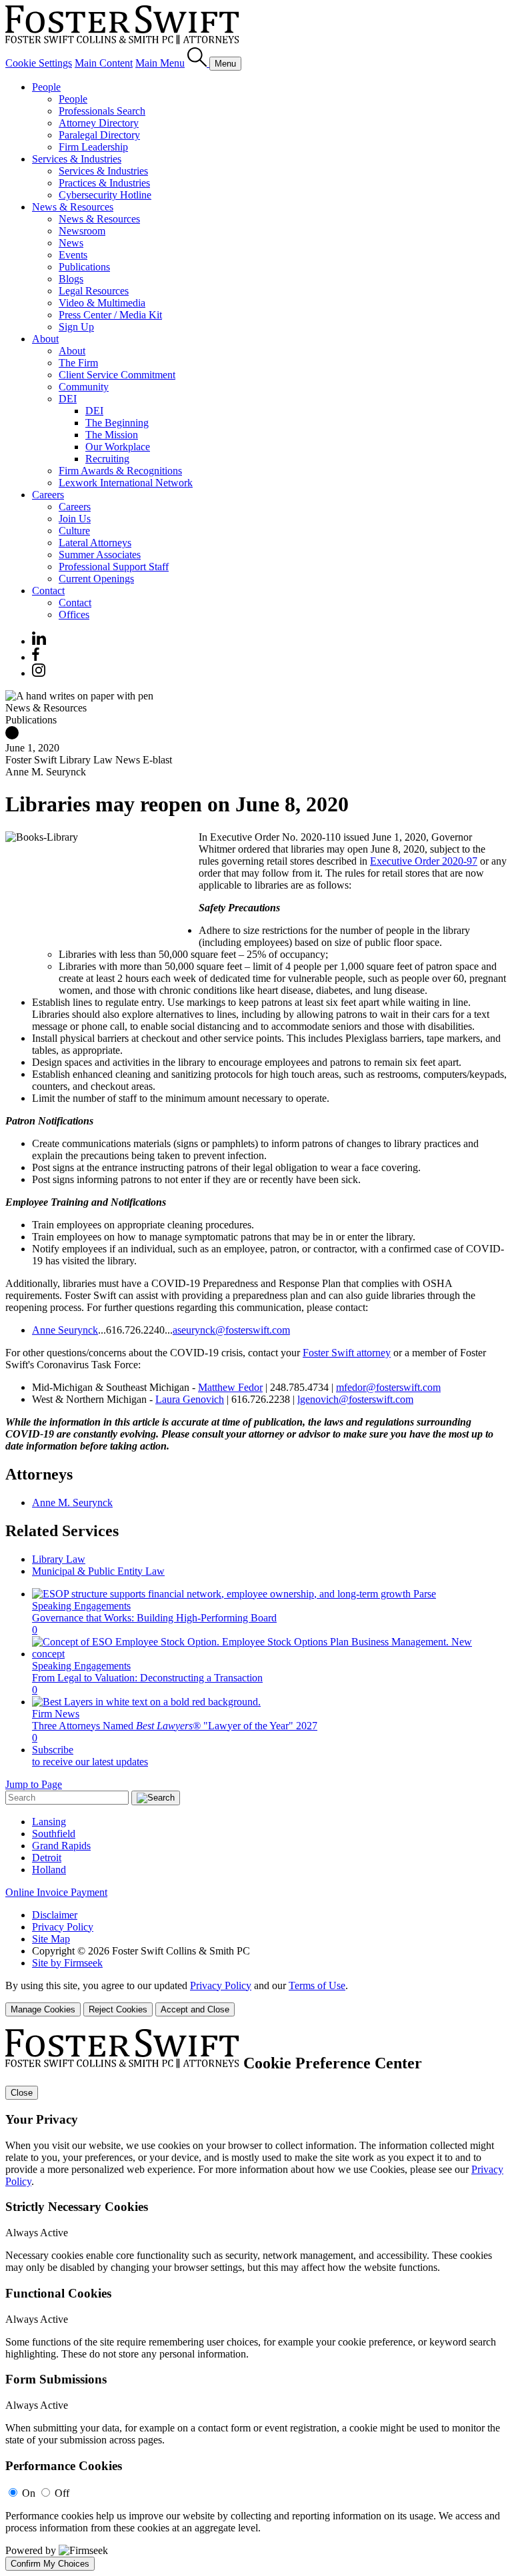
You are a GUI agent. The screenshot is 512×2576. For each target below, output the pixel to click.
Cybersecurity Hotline (105, 195)
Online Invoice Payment (56, 1892)
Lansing (49, 1822)
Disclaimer (55, 1915)
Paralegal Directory (99, 135)
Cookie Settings (39, 63)
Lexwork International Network (126, 483)
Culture (74, 531)
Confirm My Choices (50, 2564)
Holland (49, 1870)
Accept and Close (195, 2009)
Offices (74, 615)
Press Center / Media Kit (110, 315)
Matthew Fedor (230, 1387)
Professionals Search (102, 111)
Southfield (54, 1834)
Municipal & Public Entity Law (98, 1571)
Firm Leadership (93, 147)
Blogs (71, 279)
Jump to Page (34, 1784)
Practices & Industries (104, 183)
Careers (48, 495)
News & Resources (73, 207)
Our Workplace (118, 447)
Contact (48, 591)
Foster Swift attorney (347, 1353)
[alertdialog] (256, 2300)
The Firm (78, 363)
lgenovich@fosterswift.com (355, 1399)
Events (73, 255)
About (45, 339)
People (46, 87)
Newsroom (82, 231)
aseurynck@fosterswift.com (231, 1330)
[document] (256, 2300)
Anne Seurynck (65, 1330)
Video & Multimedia (102, 303)
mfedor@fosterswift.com (388, 1387)
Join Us (75, 519)
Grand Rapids (61, 1846)
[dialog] (256, 1998)
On (29, 2493)
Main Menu (160, 63)
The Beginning (117, 423)
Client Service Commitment (117, 375)
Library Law (59, 1559)
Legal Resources (94, 291)
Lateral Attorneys (95, 543)
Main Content (104, 63)
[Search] (198, 63)
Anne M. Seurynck (72, 1503)
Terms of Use (317, 1985)
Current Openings (96, 579)
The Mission (112, 435)
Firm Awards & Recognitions (120, 471)
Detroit (47, 1858)
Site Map (51, 1939)
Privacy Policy (63, 1927)
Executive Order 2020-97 (424, 861)
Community (84, 387)
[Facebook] (36, 657)
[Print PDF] (12, 736)
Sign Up (76, 327)
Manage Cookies (43, 2009)
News (71, 243)
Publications (84, 267)
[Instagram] (39, 673)
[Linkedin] (39, 641)
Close (22, 2093)
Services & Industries (77, 159)
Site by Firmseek (67, 1963)
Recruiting (107, 459)
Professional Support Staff (114, 567)
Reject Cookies (118, 2009)
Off (62, 2493)
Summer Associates (100, 555)
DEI (68, 399)
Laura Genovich (190, 1399)
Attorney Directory (99, 123)
